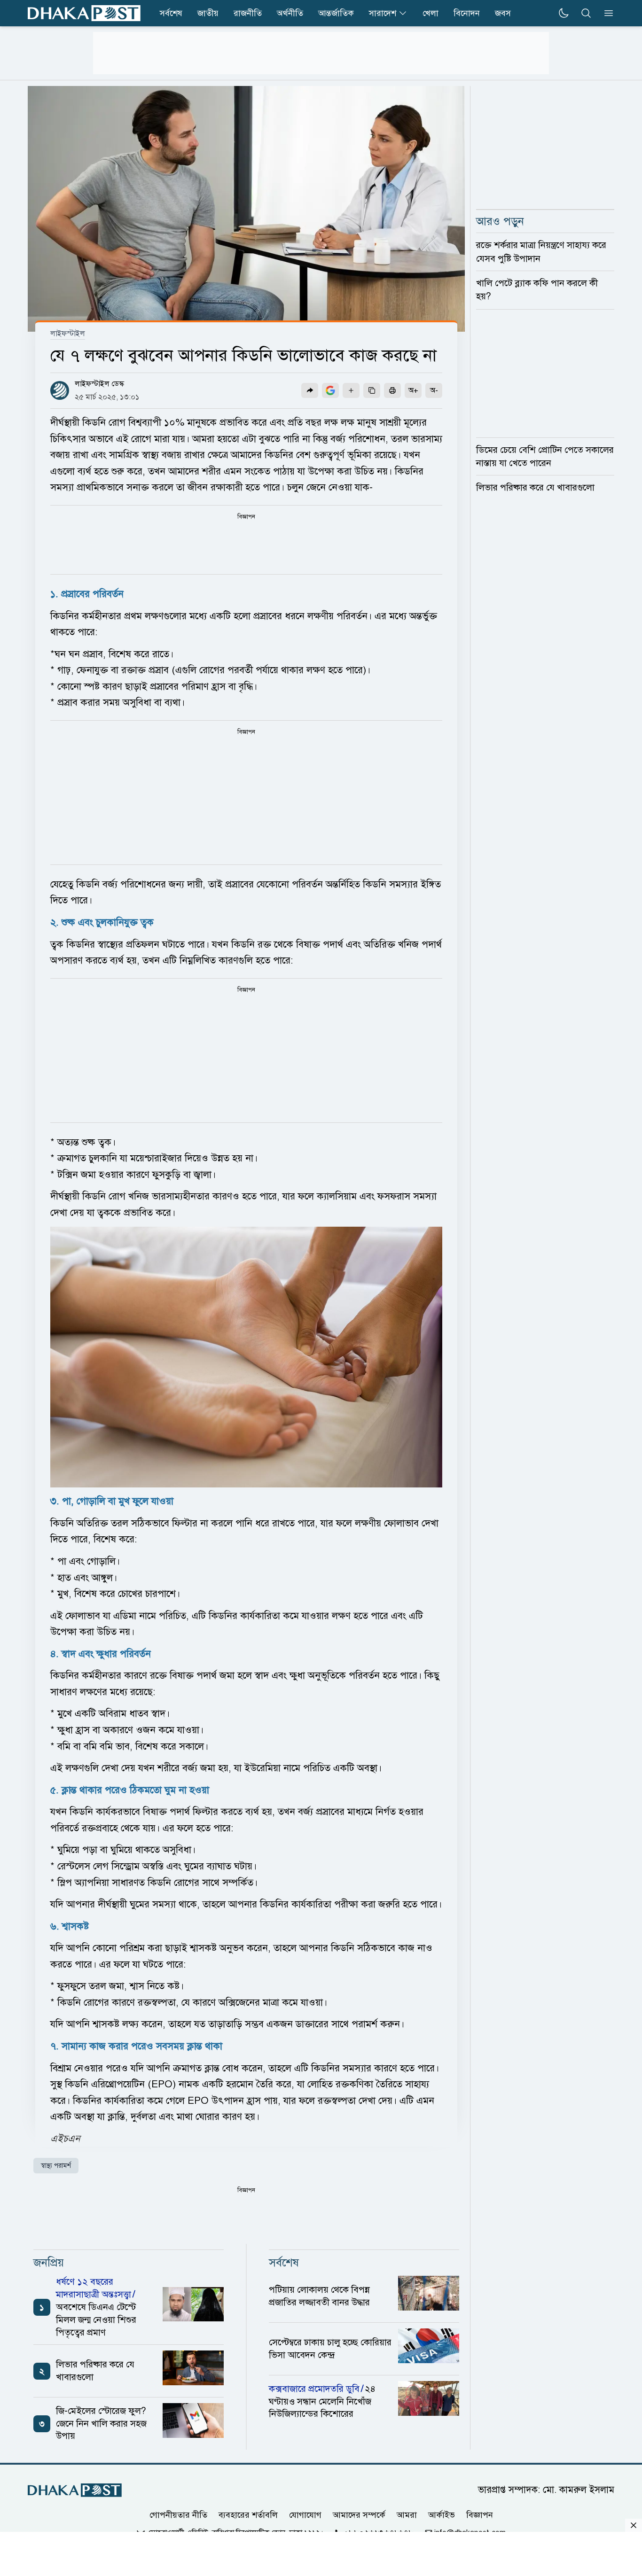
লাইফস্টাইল (68, 334)
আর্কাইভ (442, 2515)
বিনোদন (467, 13)
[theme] (564, 13)
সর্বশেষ (171, 13)
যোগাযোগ (305, 2515)
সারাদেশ (383, 13)
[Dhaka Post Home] (75, 2490)
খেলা (431, 13)
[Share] (310, 390)
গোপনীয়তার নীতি (178, 2515)
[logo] (84, 13)
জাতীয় (208, 13)
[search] (586, 13)
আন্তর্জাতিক (336, 13)
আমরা (407, 2515)
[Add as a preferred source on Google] (330, 390)
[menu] (606, 13)
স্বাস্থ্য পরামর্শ (56, 2166)
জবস (503, 13)
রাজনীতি (248, 13)
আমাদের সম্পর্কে (359, 2515)
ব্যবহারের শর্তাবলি (248, 2515)
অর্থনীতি (290, 13)
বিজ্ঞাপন (480, 2515)
